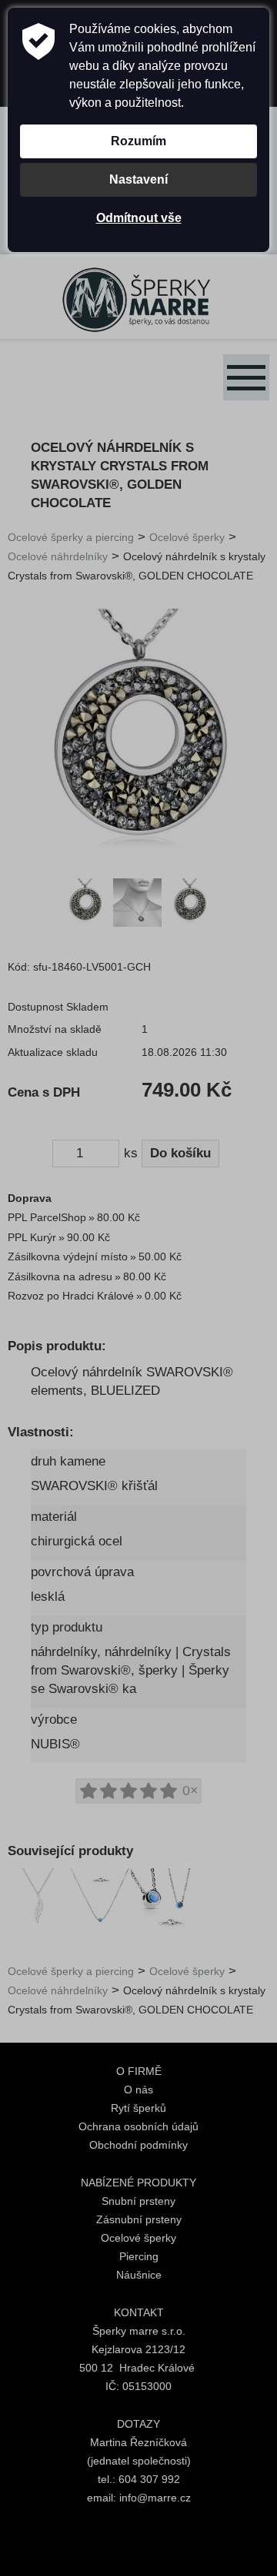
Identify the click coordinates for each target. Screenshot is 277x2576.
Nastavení (138, 179)
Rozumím (138, 141)
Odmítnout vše (139, 218)
